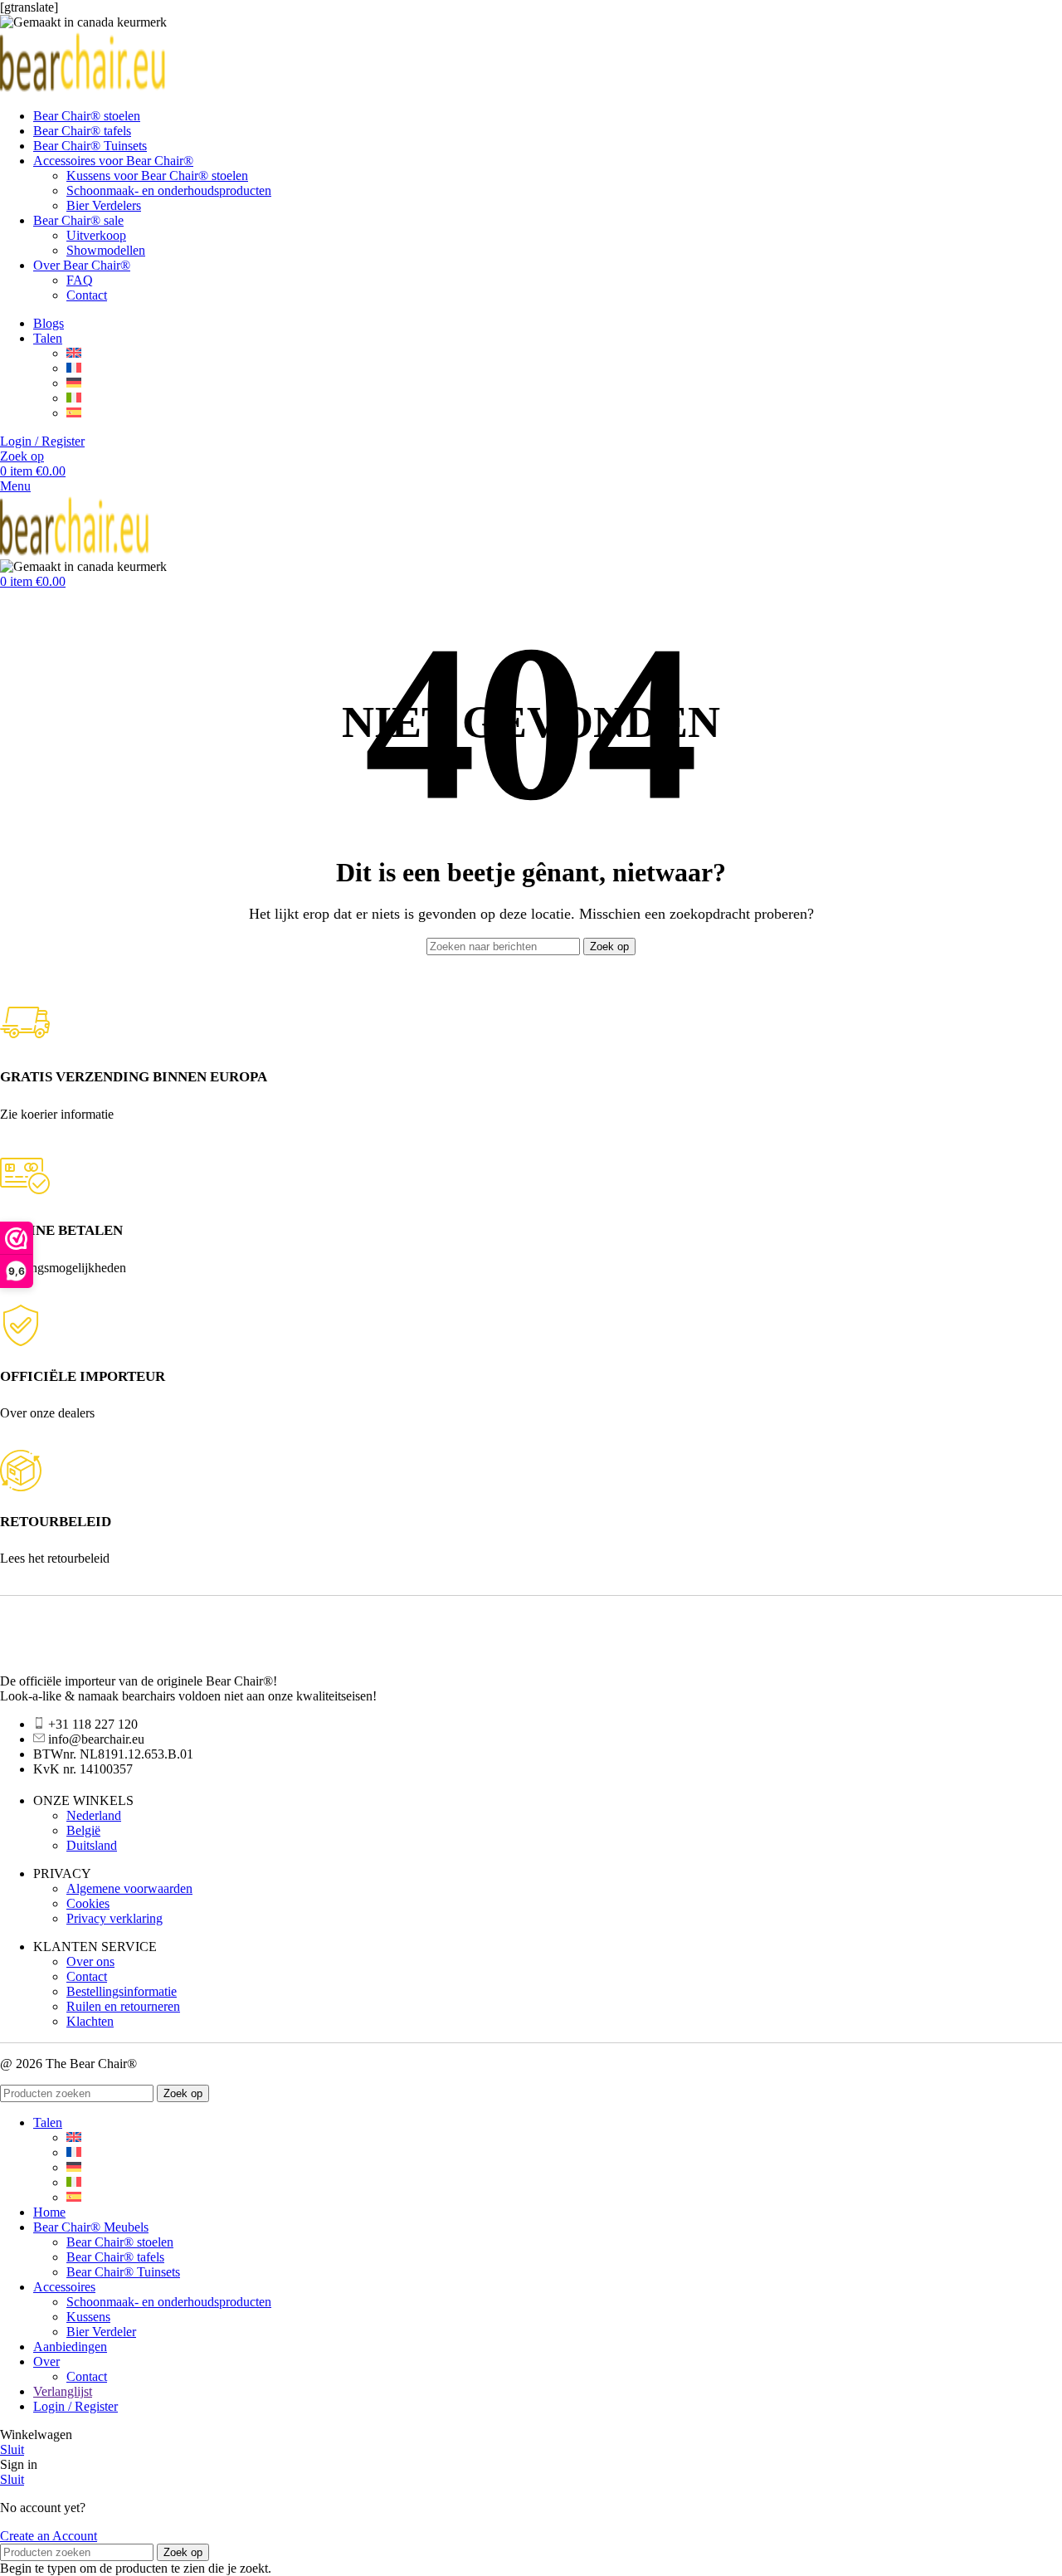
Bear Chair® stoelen (120, 2242)
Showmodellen (106, 250)
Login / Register (76, 2406)
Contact (87, 295)
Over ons (90, 1961)
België (83, 1830)
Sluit (12, 2449)
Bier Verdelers (104, 205)
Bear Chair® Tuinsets (123, 2272)
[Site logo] (83, 88)
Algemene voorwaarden (129, 1888)
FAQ (80, 280)
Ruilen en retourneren (123, 2006)
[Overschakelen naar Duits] (74, 383)
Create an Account (49, 2536)
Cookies (88, 1903)
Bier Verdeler (101, 2332)
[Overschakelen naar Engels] (74, 353)
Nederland (94, 1815)
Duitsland (92, 1845)
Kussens (88, 2317)
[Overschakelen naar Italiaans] (74, 398)
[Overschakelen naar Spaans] (74, 413)
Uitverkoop (96, 235)
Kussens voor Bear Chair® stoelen (157, 176)
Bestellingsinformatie (122, 1991)
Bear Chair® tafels (115, 2257)
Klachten (90, 2021)
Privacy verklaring (114, 1918)
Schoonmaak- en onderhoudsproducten (169, 190)
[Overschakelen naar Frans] (74, 368)
